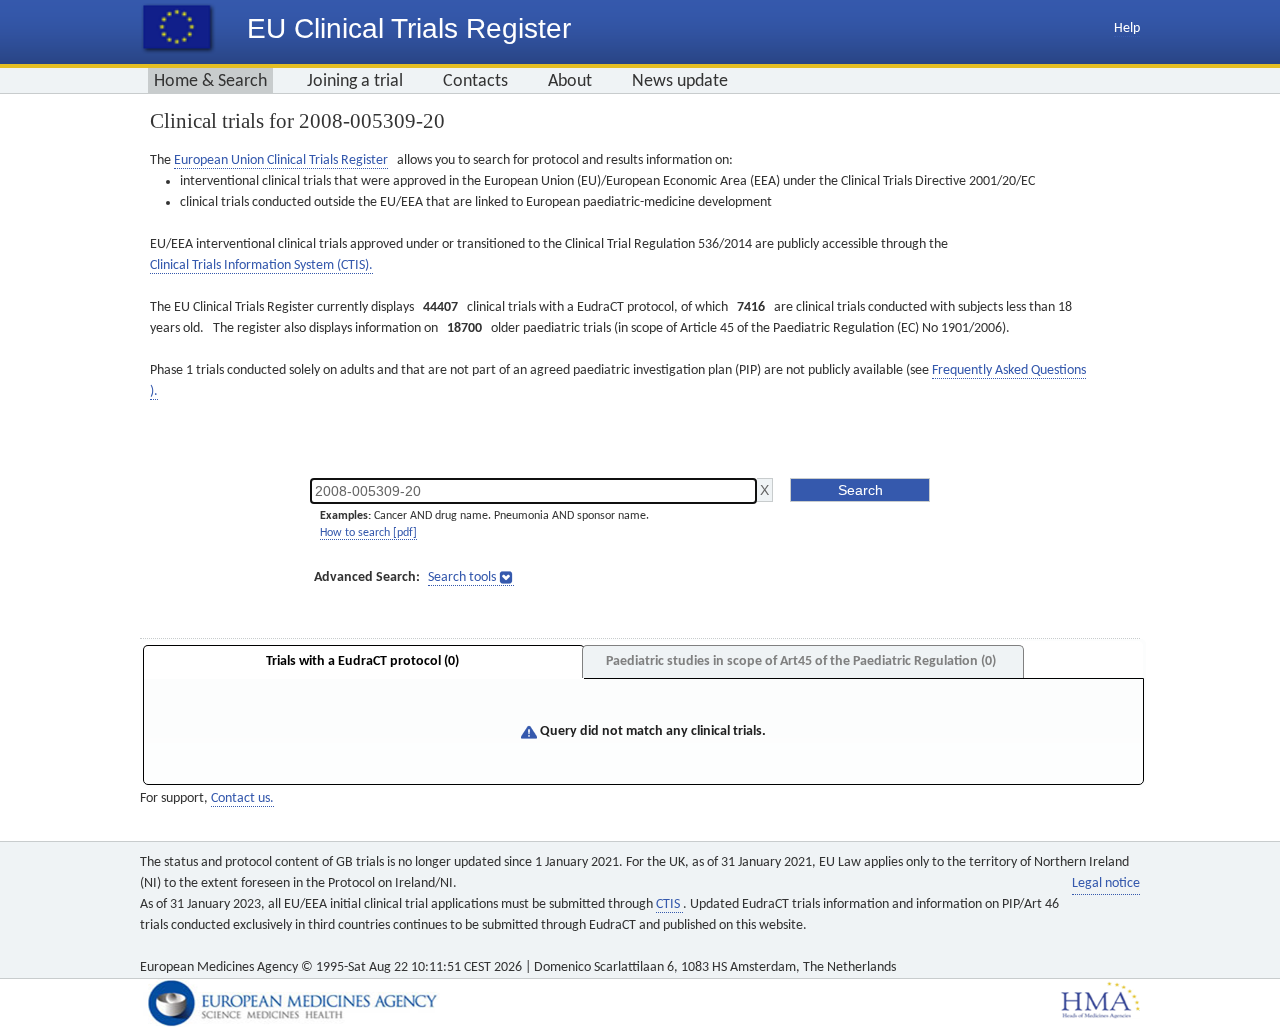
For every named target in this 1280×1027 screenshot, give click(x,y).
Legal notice (1106, 883)
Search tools (462, 577)
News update (680, 81)
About (570, 81)
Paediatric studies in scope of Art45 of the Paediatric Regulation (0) (801, 661)
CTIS (669, 904)
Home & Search (210, 81)
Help (1127, 28)
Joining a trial (355, 81)
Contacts (475, 81)
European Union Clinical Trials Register (281, 160)
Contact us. (242, 798)
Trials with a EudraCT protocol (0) (362, 661)
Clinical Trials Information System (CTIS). (261, 265)
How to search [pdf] (368, 533)
